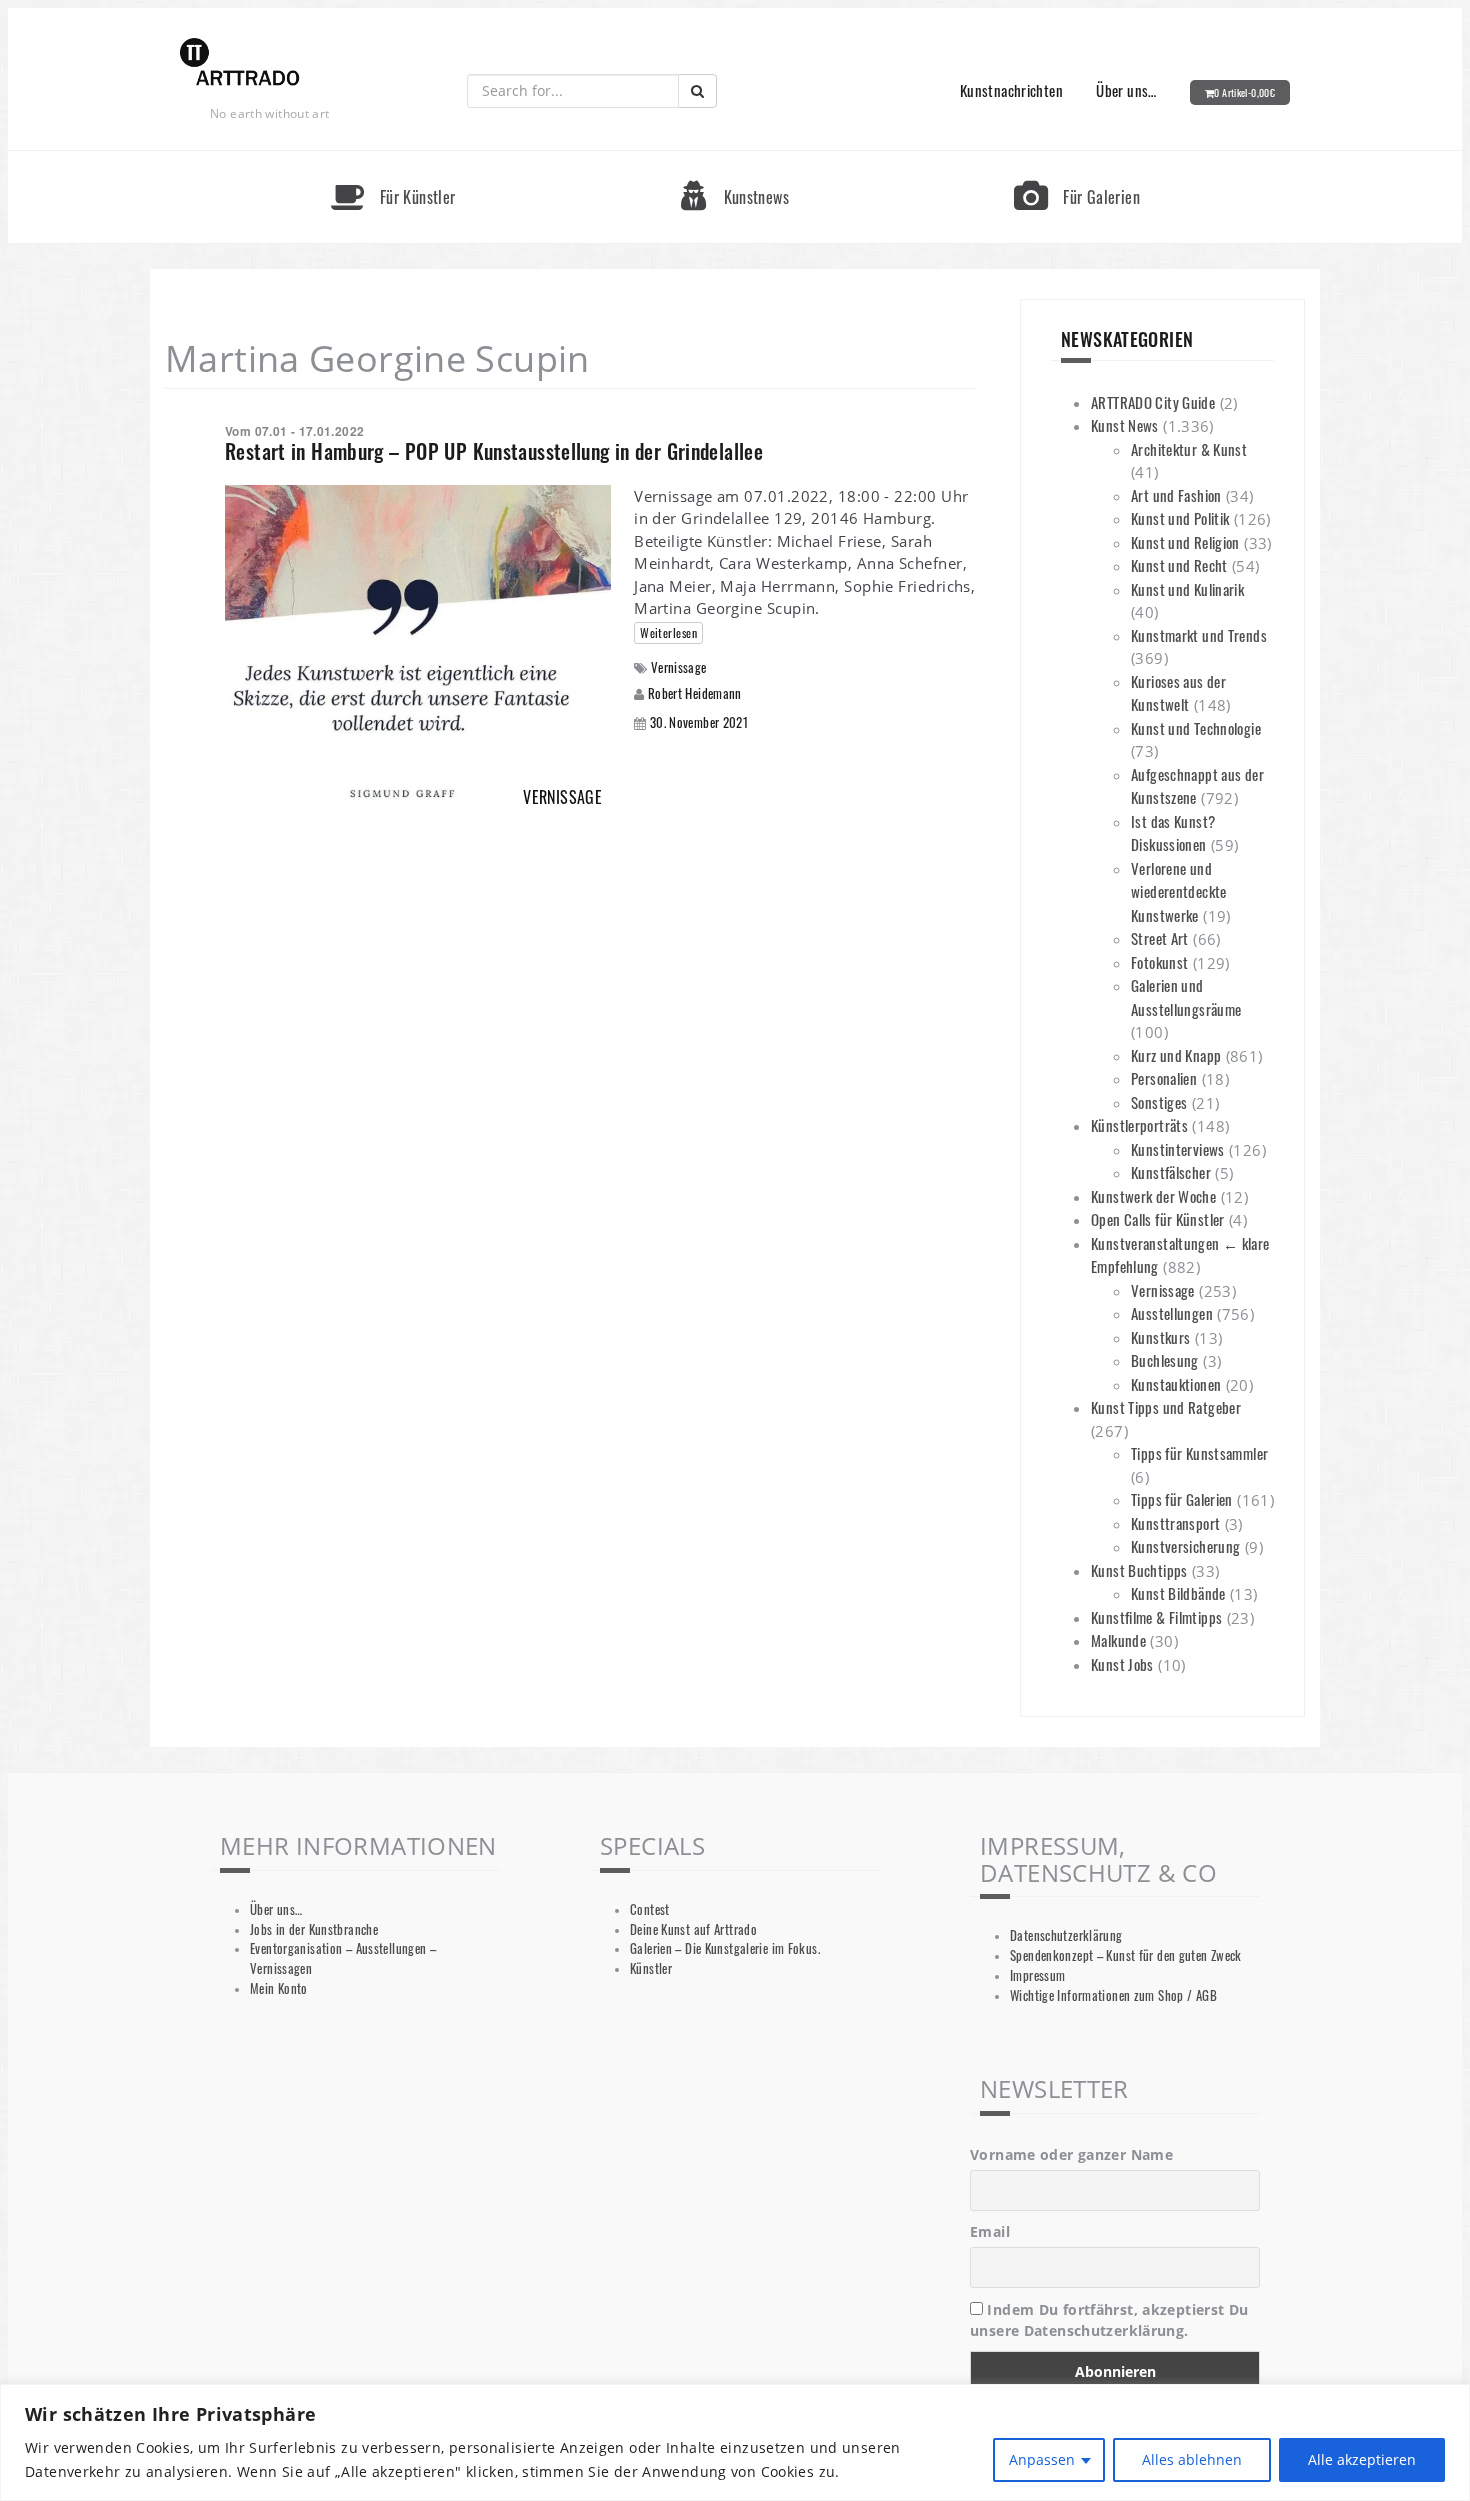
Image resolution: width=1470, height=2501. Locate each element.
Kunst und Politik (1180, 518)
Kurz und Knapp (1176, 1055)
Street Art (1160, 938)
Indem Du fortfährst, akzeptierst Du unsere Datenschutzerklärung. (1109, 2320)
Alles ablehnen (1192, 2459)
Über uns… (1126, 90)
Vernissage (679, 667)
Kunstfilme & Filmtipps (1156, 1617)
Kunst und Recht (1179, 565)
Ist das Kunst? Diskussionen (1173, 833)
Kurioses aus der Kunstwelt (1178, 693)
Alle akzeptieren (1362, 2459)
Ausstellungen (1172, 1313)
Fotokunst (1159, 962)
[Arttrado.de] (240, 63)
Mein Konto (279, 1988)
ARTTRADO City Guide (1153, 402)
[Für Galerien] (1077, 159)
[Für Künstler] (393, 159)
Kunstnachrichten (1011, 90)
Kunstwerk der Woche (1153, 1196)
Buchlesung (1165, 1360)
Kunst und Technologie (1196, 728)
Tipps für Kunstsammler (1199, 1453)
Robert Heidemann (695, 693)
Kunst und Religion (1185, 542)
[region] (735, 2442)
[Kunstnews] (735, 159)
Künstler (651, 1968)
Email (990, 2231)
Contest (650, 1909)
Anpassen (1042, 2459)
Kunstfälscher (1171, 1172)
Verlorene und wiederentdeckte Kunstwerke (1179, 891)
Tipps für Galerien (1182, 1499)
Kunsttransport (1175, 1523)
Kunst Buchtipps (1139, 1570)
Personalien (1164, 1078)
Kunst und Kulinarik (1187, 589)
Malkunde (1118, 1640)
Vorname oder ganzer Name (1071, 2154)
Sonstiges (1159, 1102)
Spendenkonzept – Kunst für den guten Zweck (1126, 1955)
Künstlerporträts (1139, 1125)
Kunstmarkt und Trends (1199, 635)
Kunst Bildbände (1178, 1593)
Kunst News (1125, 425)
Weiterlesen (668, 632)
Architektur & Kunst (1189, 449)
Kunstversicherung (1185, 1546)
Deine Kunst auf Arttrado (693, 1929)
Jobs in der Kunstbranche (314, 1929)
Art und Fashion (1176, 495)
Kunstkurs (1160, 1337)
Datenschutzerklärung (1066, 1935)
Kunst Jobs (1122, 1664)
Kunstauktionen (1176, 1384)
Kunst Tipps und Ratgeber (1166, 1407)
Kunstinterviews (1178, 1149)
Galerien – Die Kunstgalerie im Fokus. (725, 1948)
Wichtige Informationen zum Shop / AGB (1113, 1995)
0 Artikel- (1244, 92)
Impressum (1037, 1975)
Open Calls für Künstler (1158, 1219)
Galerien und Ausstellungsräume (1186, 997)
